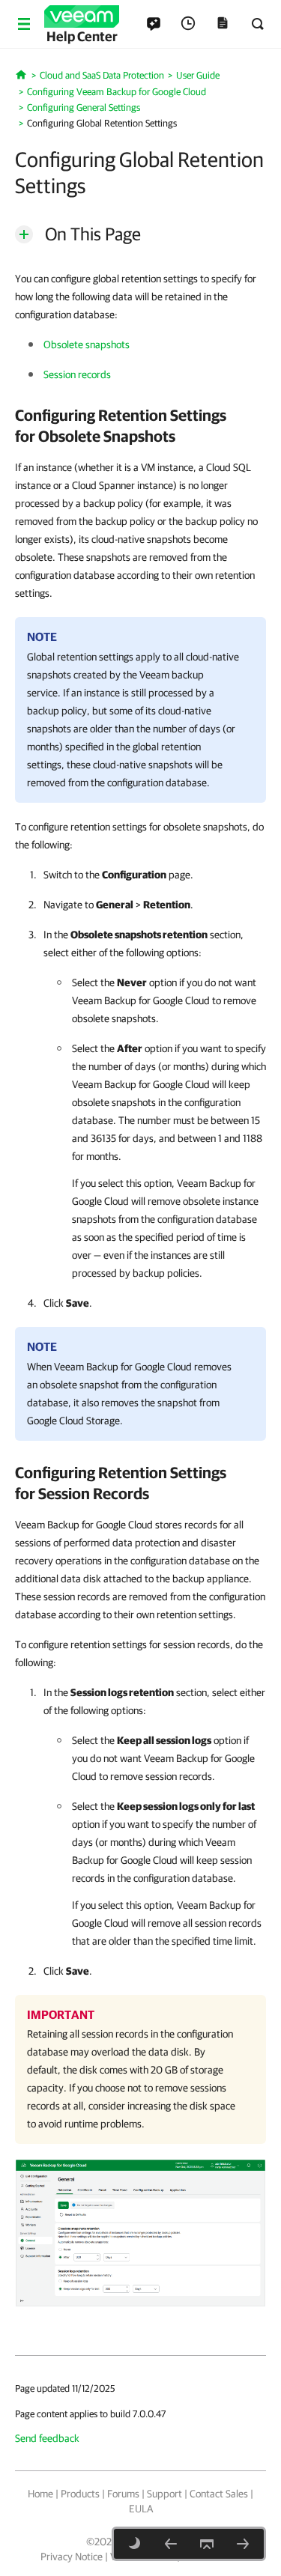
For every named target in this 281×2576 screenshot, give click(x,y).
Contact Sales (219, 2494)
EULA (141, 2509)
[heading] (140, 425)
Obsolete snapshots (87, 344)
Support (164, 2494)
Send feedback (47, 2438)
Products (80, 2494)
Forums (123, 2494)
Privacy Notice (72, 2557)
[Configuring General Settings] (171, 2544)
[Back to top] (207, 2544)
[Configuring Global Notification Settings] (243, 2544)
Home (40, 2494)
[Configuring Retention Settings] (140, 2232)
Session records (77, 374)
